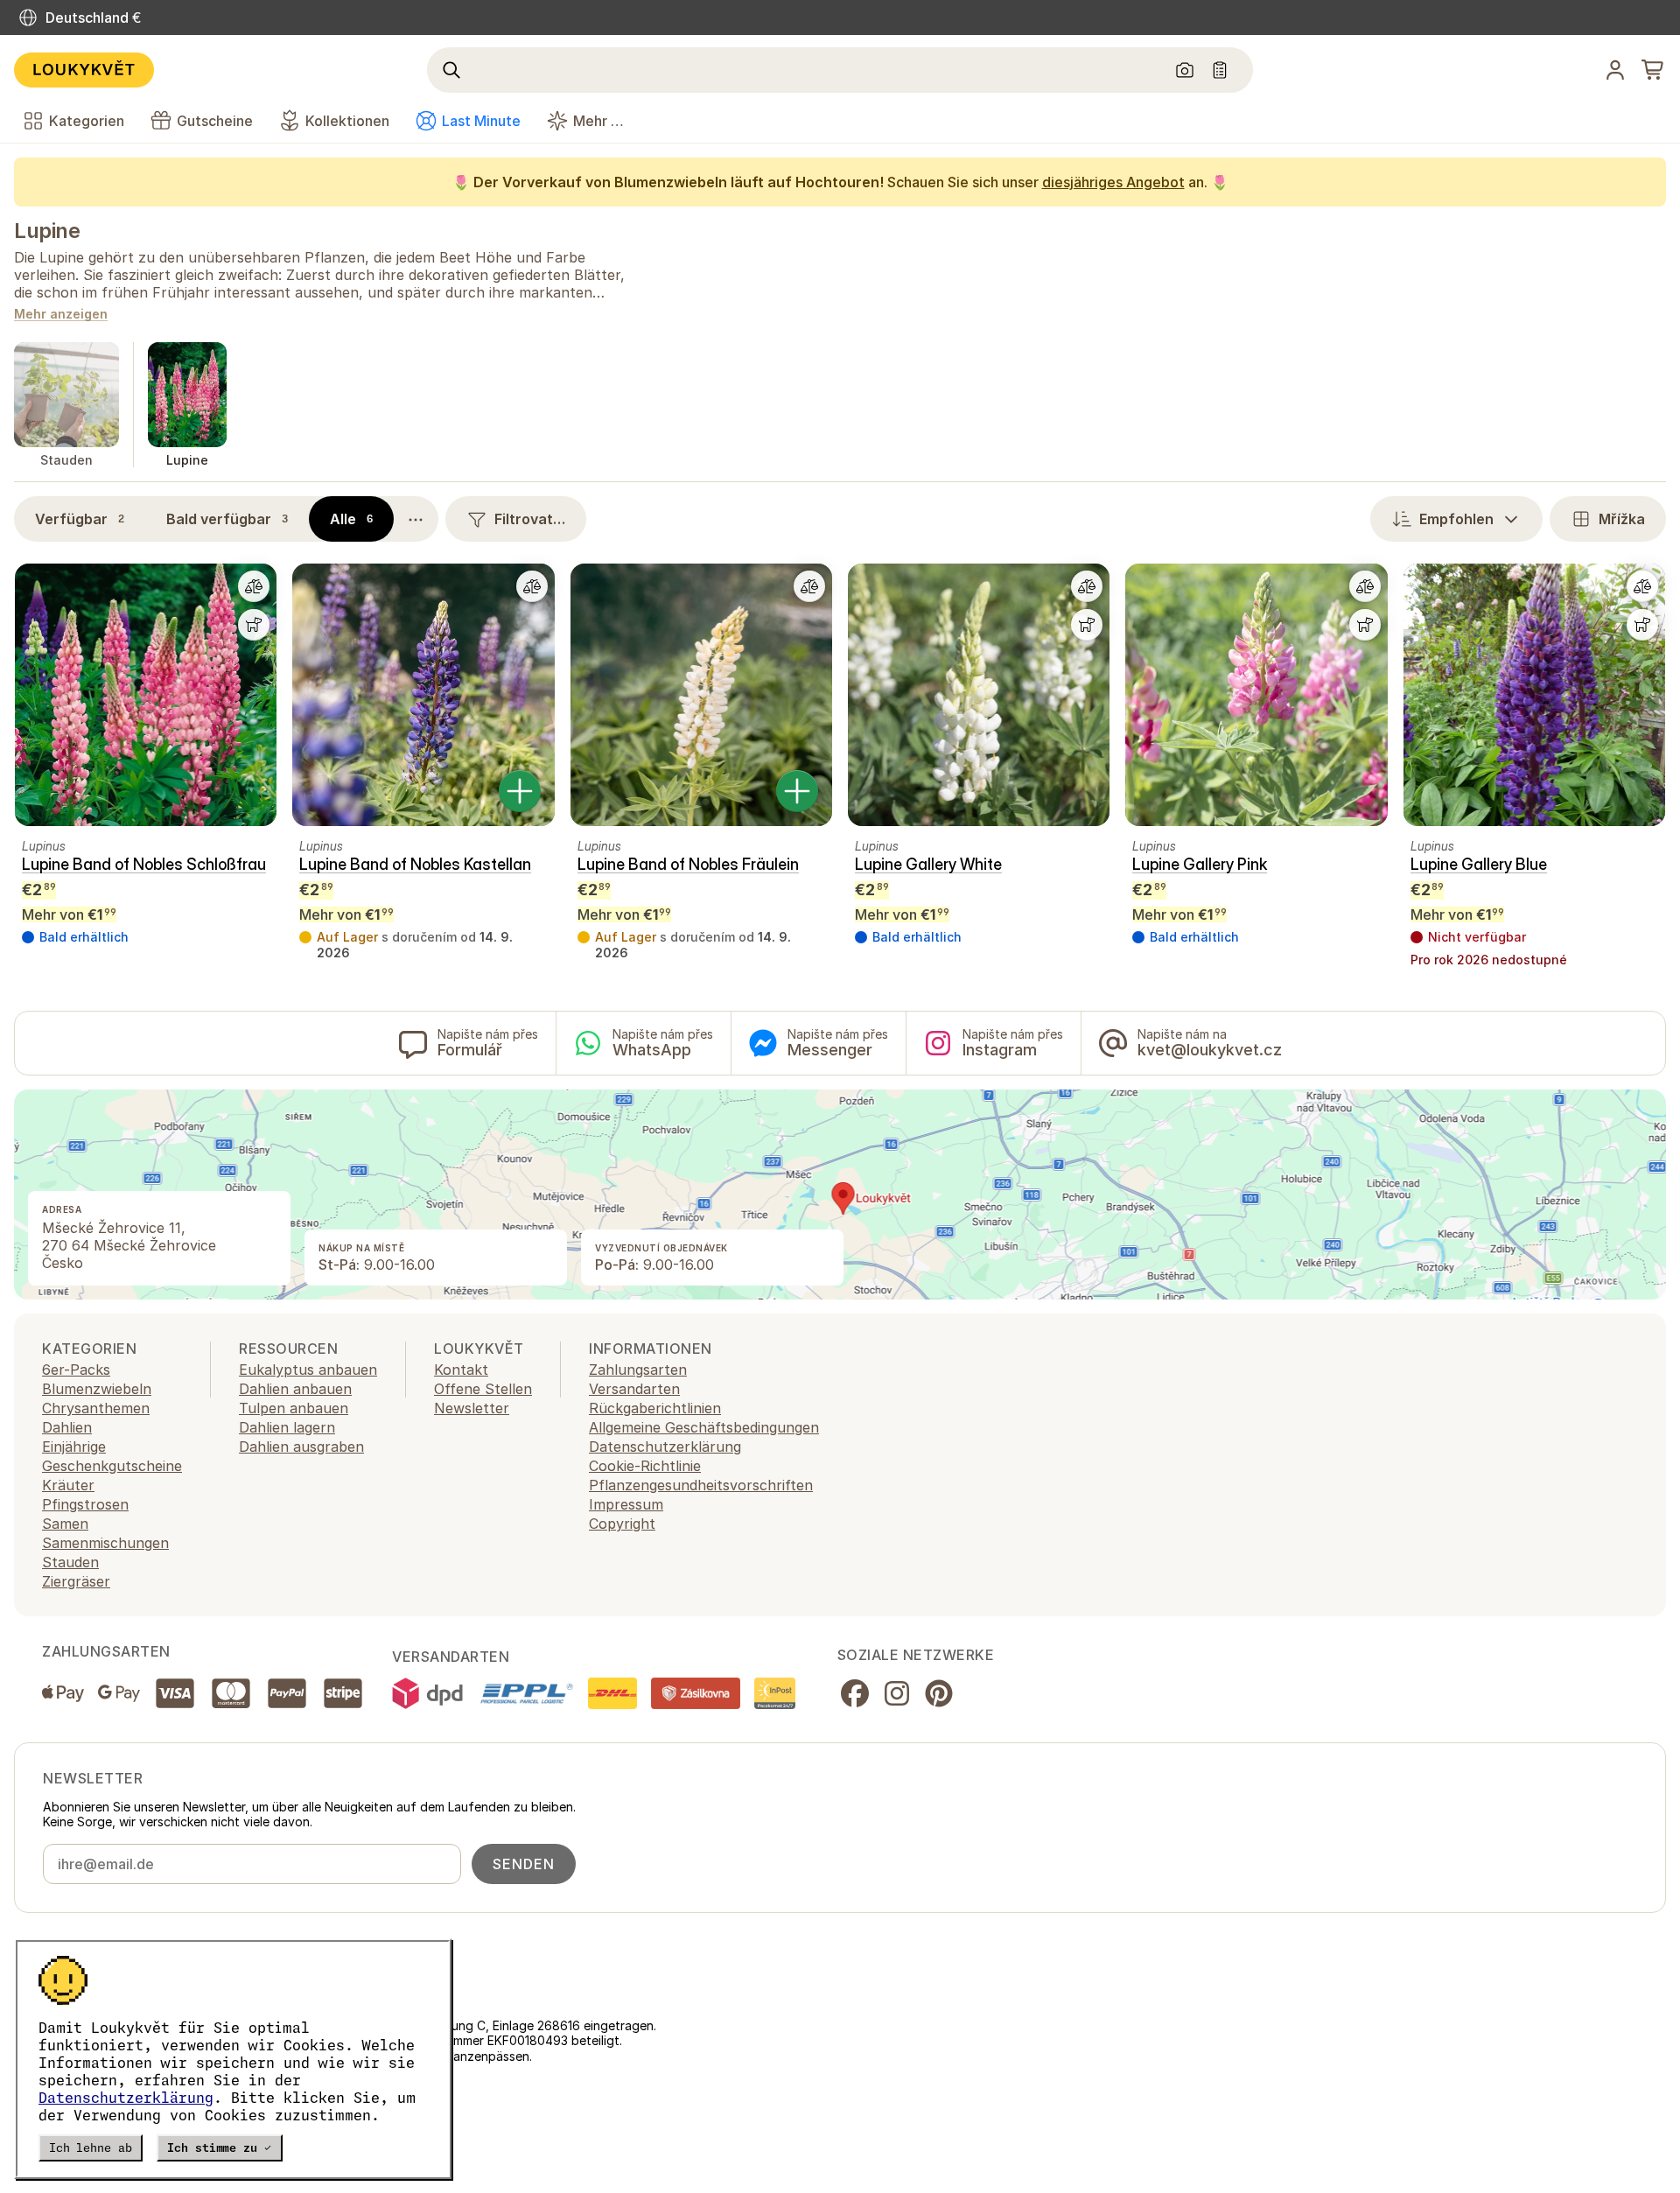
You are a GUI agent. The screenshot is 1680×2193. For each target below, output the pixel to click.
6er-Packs (76, 1370)
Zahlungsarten (638, 1370)
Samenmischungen (105, 1543)
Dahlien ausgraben (301, 1447)
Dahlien (67, 1427)
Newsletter (472, 1408)
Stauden (70, 1562)
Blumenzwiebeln (97, 1389)
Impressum (626, 1504)
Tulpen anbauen (294, 1408)
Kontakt (461, 1370)
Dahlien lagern (287, 1427)
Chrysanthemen (96, 1408)
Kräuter (68, 1485)
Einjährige (74, 1447)
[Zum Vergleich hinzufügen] (254, 586)
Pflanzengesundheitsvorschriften (701, 1485)
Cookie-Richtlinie (645, 1466)
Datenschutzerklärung (126, 2098)
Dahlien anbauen (295, 1389)
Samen (65, 1524)
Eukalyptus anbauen (308, 1370)
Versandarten (634, 1389)
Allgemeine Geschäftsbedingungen (704, 1427)
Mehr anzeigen (61, 315)
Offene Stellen (483, 1389)
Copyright (622, 1524)
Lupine (47, 231)
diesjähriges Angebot (1113, 182)
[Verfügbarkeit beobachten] (254, 625)
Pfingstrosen (85, 1504)
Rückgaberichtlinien (655, 1408)
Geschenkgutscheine (112, 1466)
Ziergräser (76, 1581)
